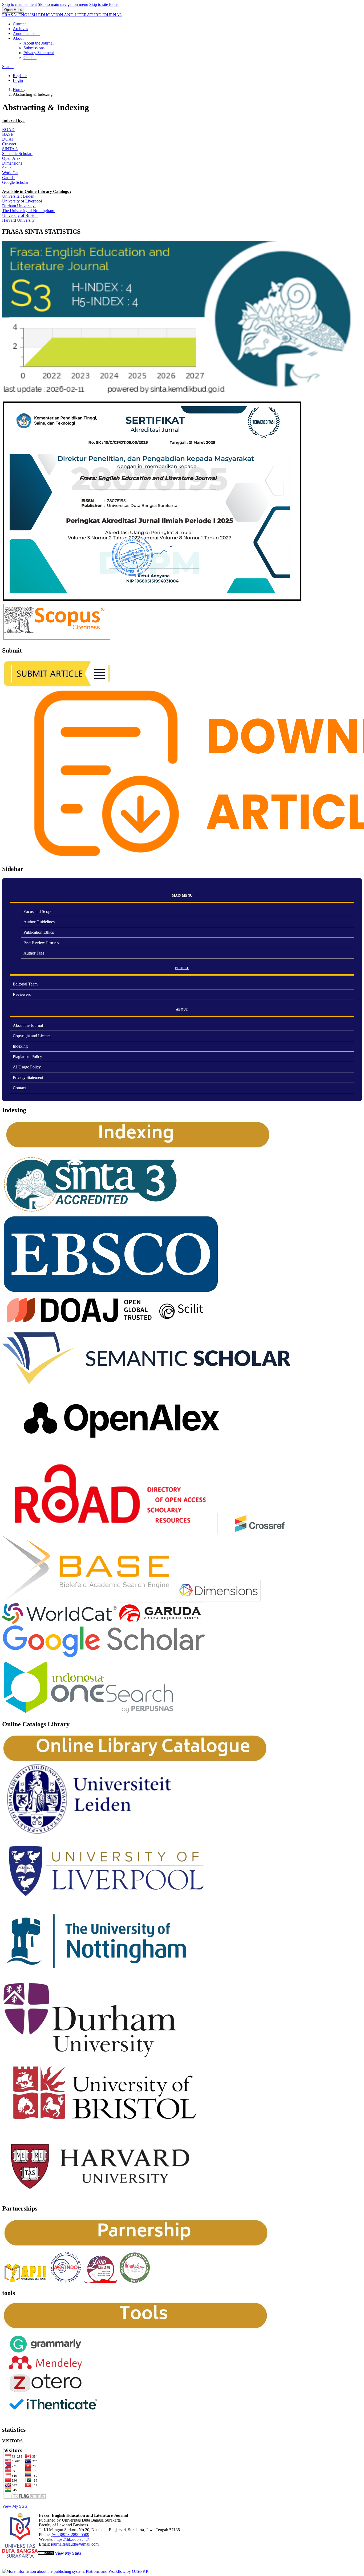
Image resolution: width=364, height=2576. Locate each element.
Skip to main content (19, 4)
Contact (30, 57)
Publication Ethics (39, 932)
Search (8, 67)
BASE (8, 134)
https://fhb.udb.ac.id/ (72, 2539)
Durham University (19, 206)
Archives (20, 29)
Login (18, 80)
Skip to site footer (104, 4)
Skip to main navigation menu (63, 4)
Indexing (20, 1046)
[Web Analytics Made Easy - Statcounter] (46, 2553)
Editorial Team (25, 984)
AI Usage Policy (27, 1067)
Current (19, 24)
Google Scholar (15, 182)
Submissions (34, 48)
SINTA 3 (10, 149)
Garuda (8, 178)
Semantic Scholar (17, 154)
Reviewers (22, 994)
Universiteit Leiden (19, 196)
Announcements (27, 33)
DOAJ (8, 139)
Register (20, 76)
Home (19, 90)
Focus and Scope (38, 911)
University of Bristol (20, 215)
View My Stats (15, 2506)
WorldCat (10, 173)
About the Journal (39, 43)
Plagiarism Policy (27, 1057)
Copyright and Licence (32, 1036)
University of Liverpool (23, 201)
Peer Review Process (41, 943)
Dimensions (12, 163)
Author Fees (34, 953)
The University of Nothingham (29, 211)
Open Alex (11, 158)
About (18, 38)
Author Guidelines (39, 922)
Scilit (7, 168)
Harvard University (19, 220)
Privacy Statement (39, 53)
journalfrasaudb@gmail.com (75, 2544)
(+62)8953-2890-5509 (70, 2535)
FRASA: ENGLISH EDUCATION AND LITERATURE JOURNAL (62, 15)
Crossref (9, 144)
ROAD (8, 130)
